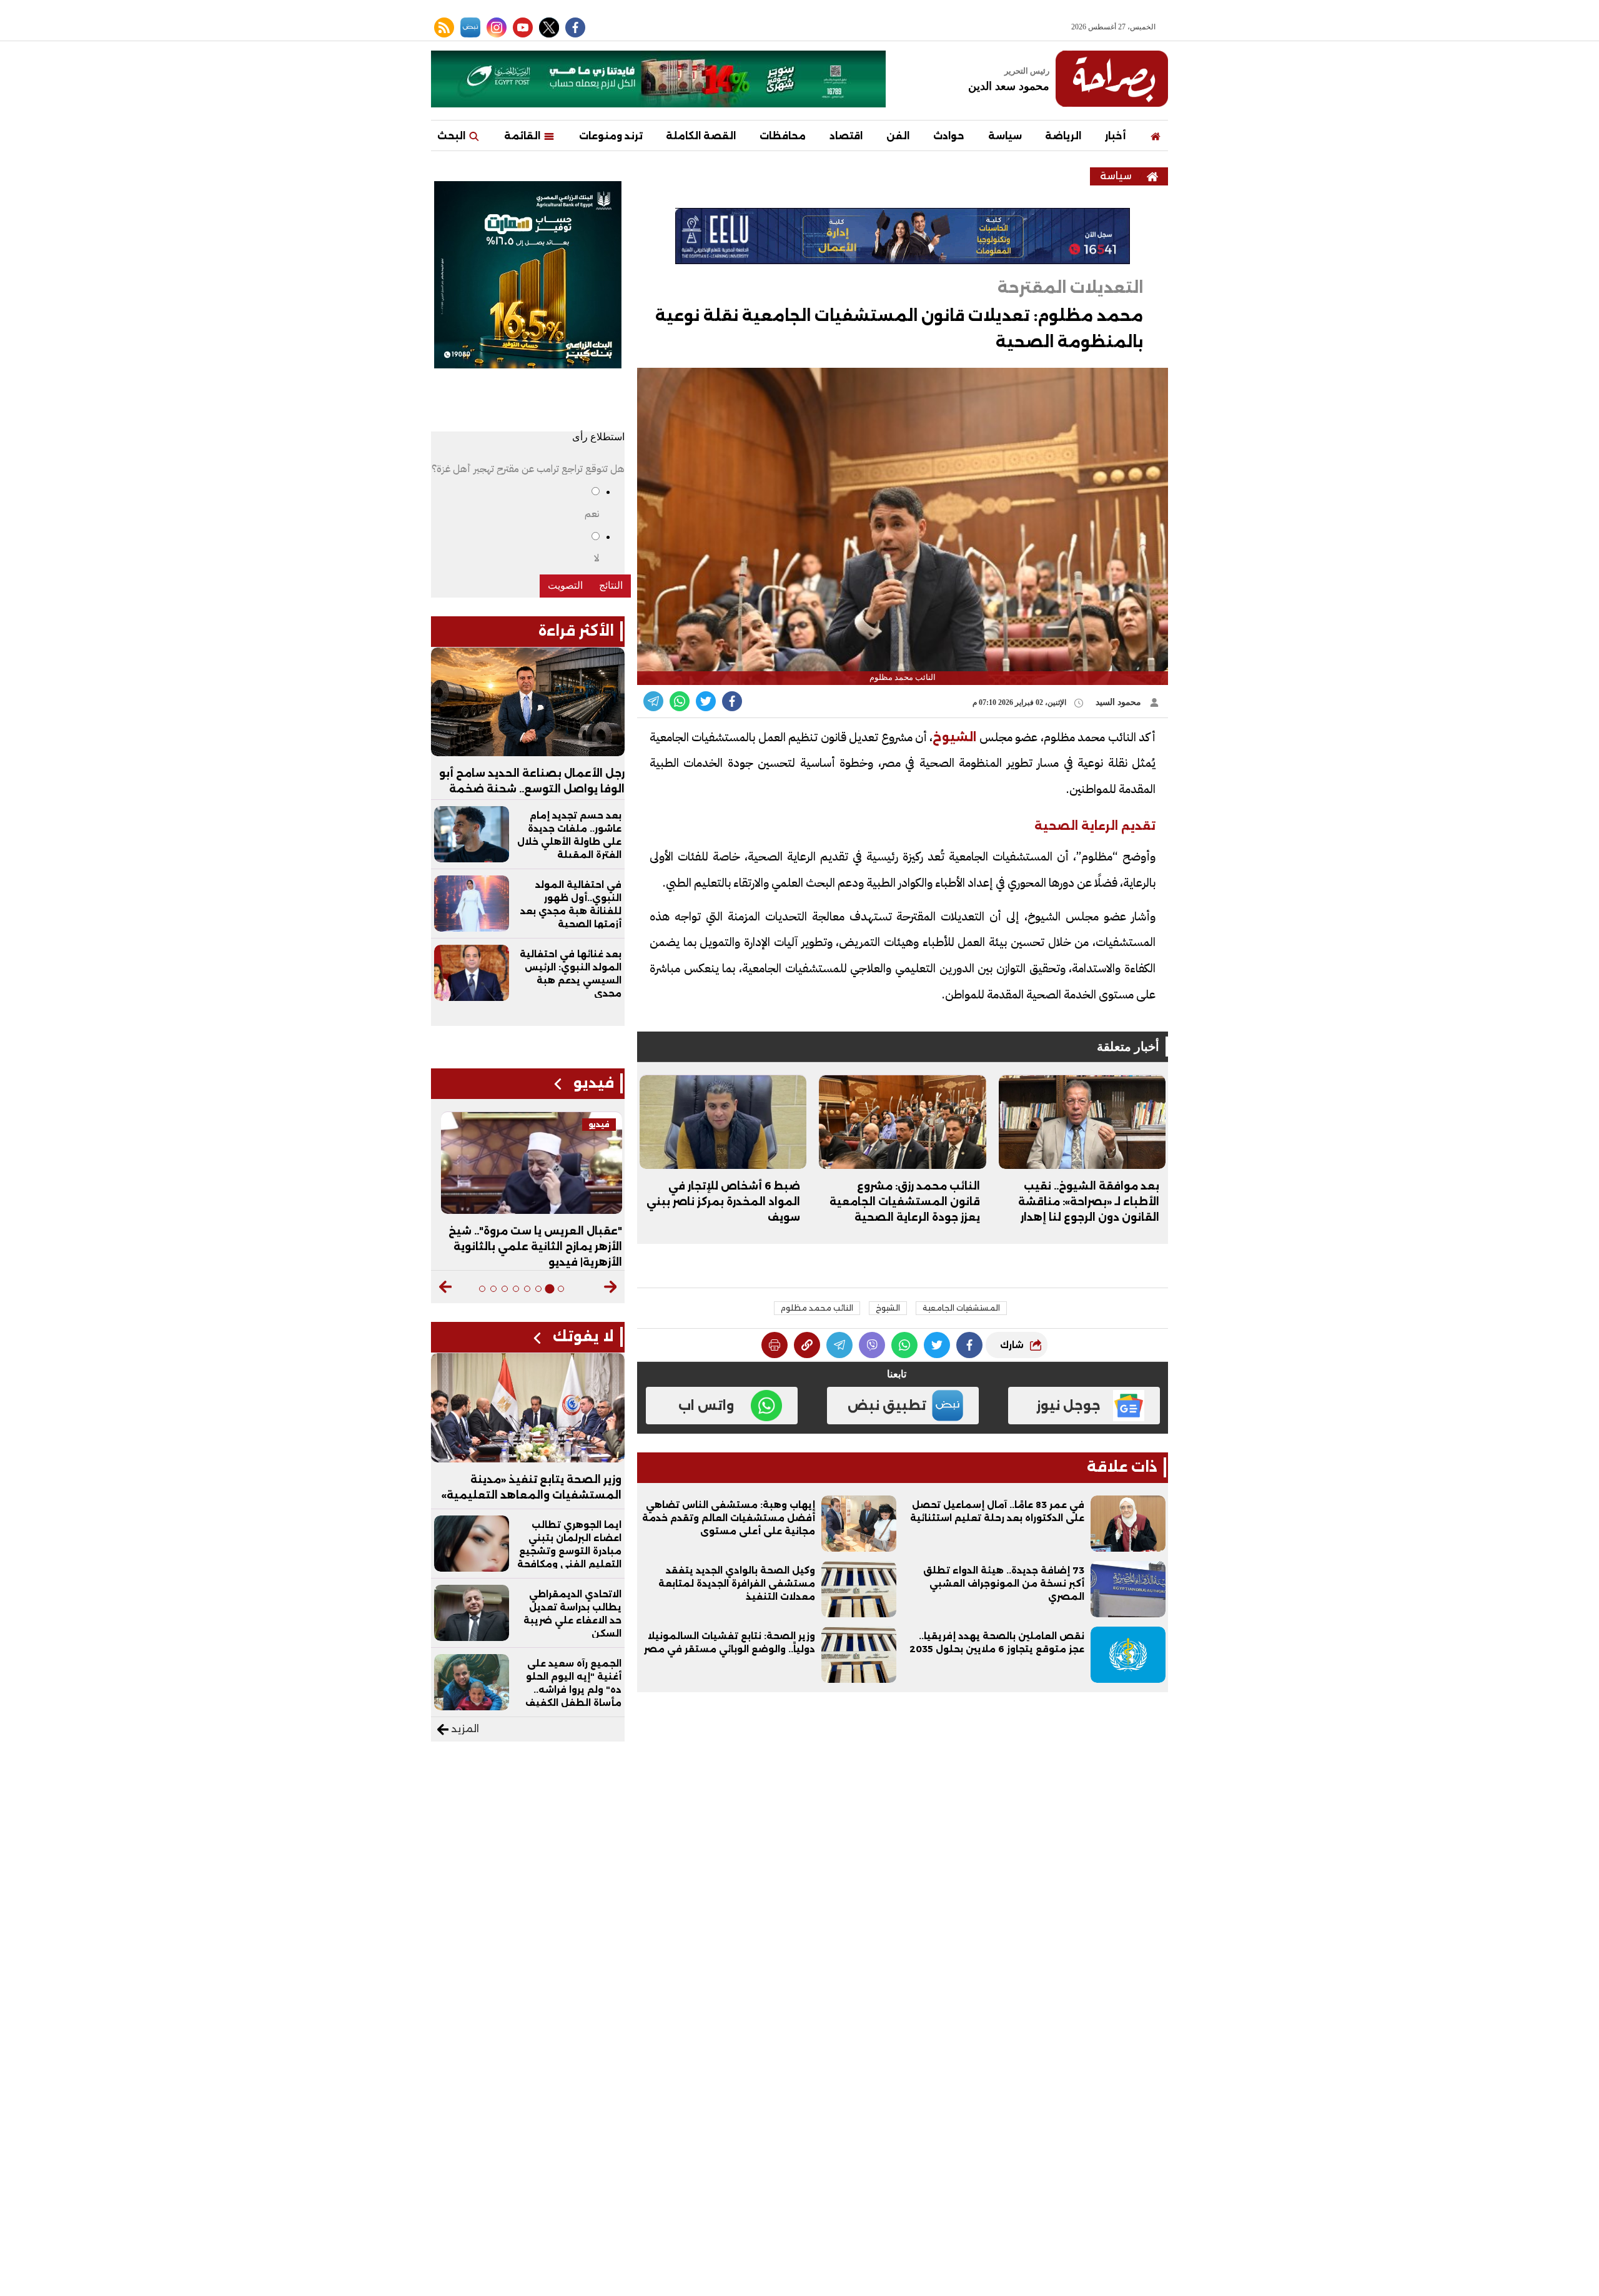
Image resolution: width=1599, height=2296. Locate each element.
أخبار (1115, 136)
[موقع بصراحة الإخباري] (1112, 79)
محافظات (783, 136)
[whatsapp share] (680, 701)
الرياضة (1063, 136)
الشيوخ (888, 1308)
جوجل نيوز (1068, 1406)
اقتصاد (846, 136)
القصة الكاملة (701, 136)
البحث (453, 136)
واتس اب (706, 1406)
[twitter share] (706, 701)
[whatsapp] (807, 1345)
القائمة (523, 136)
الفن (898, 136)
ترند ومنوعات (611, 136)
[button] (611, 1287)
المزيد (464, 1729)
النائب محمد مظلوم (817, 1308)
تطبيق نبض (887, 1406)
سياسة (1005, 136)
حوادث (949, 136)
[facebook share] (732, 701)
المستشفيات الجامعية (961, 1308)
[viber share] (653, 701)
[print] (775, 1345)
